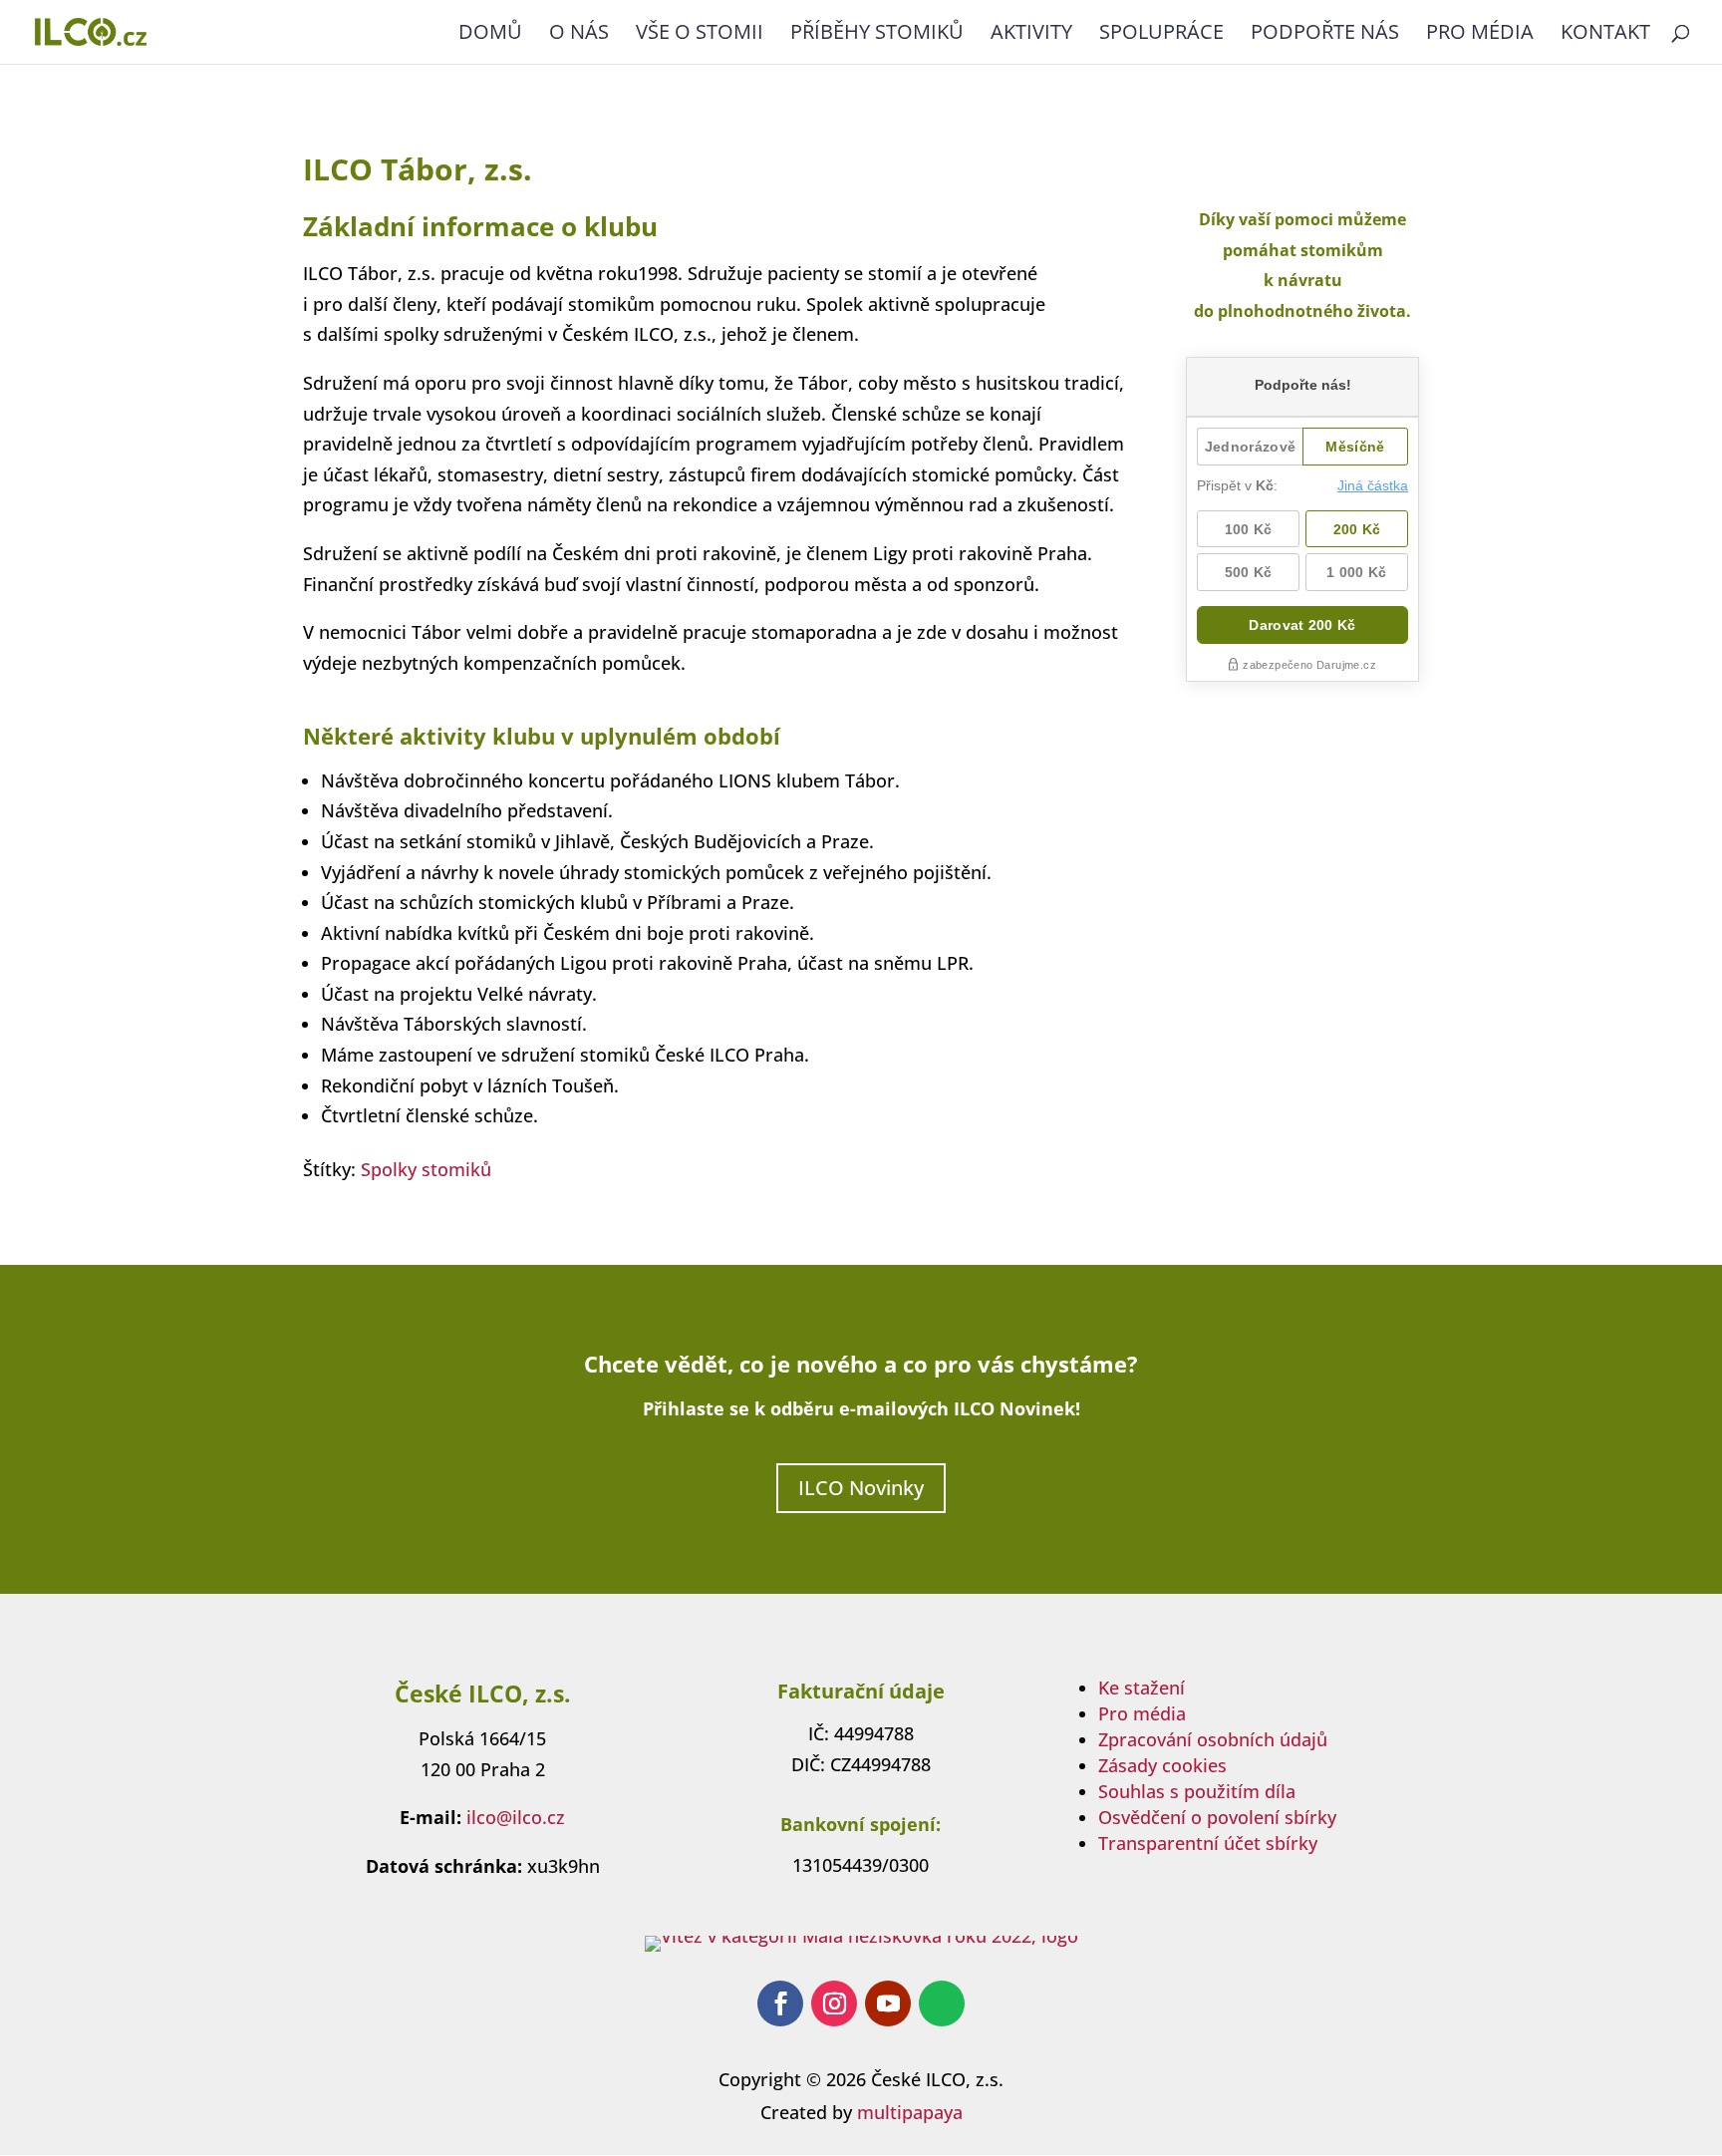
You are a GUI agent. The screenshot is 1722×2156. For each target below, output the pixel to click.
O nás (579, 35)
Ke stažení (1142, 1688)
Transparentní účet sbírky (1208, 1843)
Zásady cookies (1162, 1765)
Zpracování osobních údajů (1213, 1739)
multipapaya (910, 2112)
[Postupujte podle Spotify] (942, 2003)
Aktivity (1031, 35)
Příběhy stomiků (877, 35)
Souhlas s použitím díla (1197, 1791)
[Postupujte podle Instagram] (834, 2003)
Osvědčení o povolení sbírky (1217, 1817)
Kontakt (1605, 35)
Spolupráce (1161, 35)
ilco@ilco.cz (516, 1817)
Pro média (1480, 35)
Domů (490, 35)
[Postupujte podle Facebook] (780, 2003)
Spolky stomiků (426, 1169)
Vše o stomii (700, 35)
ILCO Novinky (861, 1488)
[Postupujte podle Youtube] (888, 2003)
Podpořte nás (1325, 35)
